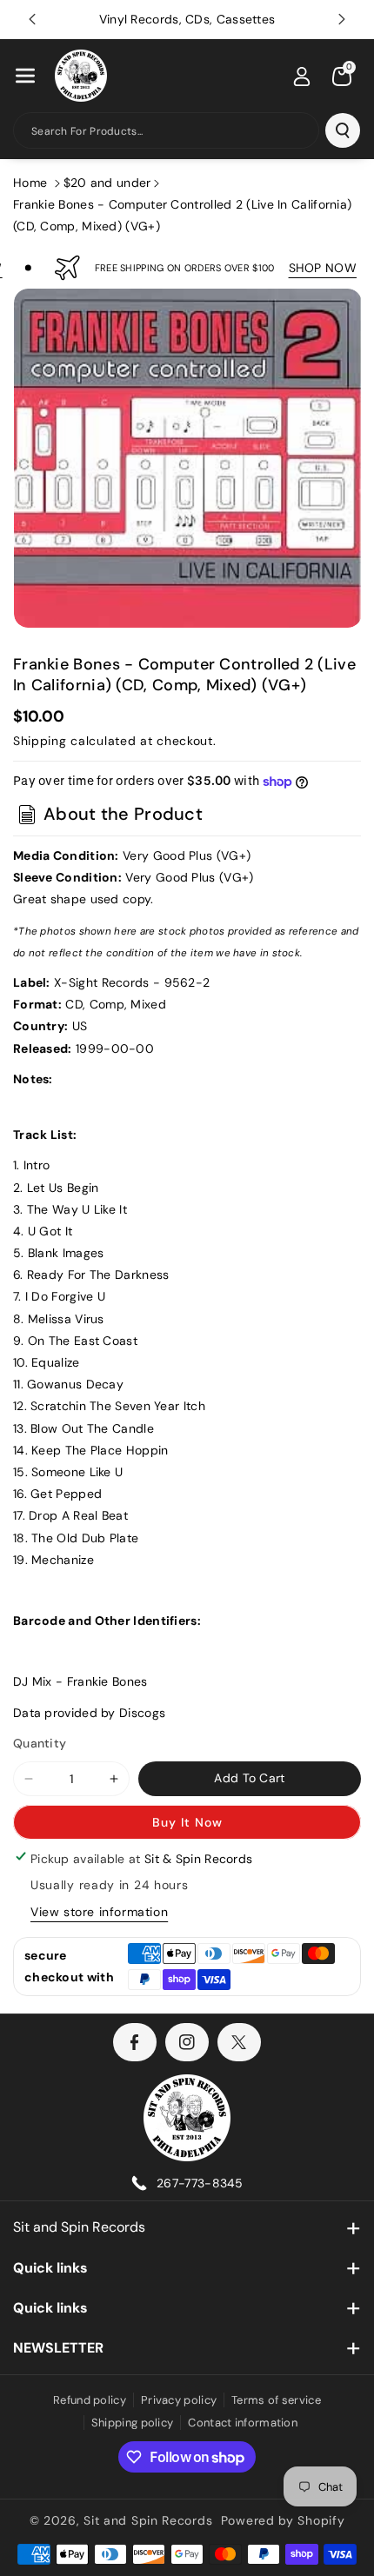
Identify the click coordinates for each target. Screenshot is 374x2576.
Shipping (40, 741)
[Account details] (302, 77)
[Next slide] (342, 19)
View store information (99, 1912)
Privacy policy (179, 2400)
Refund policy (90, 2400)
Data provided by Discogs (89, 1713)
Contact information (243, 2423)
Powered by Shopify (283, 2520)
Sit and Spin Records (79, 2227)
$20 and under (107, 183)
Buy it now (187, 1822)
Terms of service (276, 2400)
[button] (25, 76)
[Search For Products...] (343, 130)
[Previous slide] (32, 19)
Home (30, 183)
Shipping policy (133, 2423)
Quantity (40, 1743)
